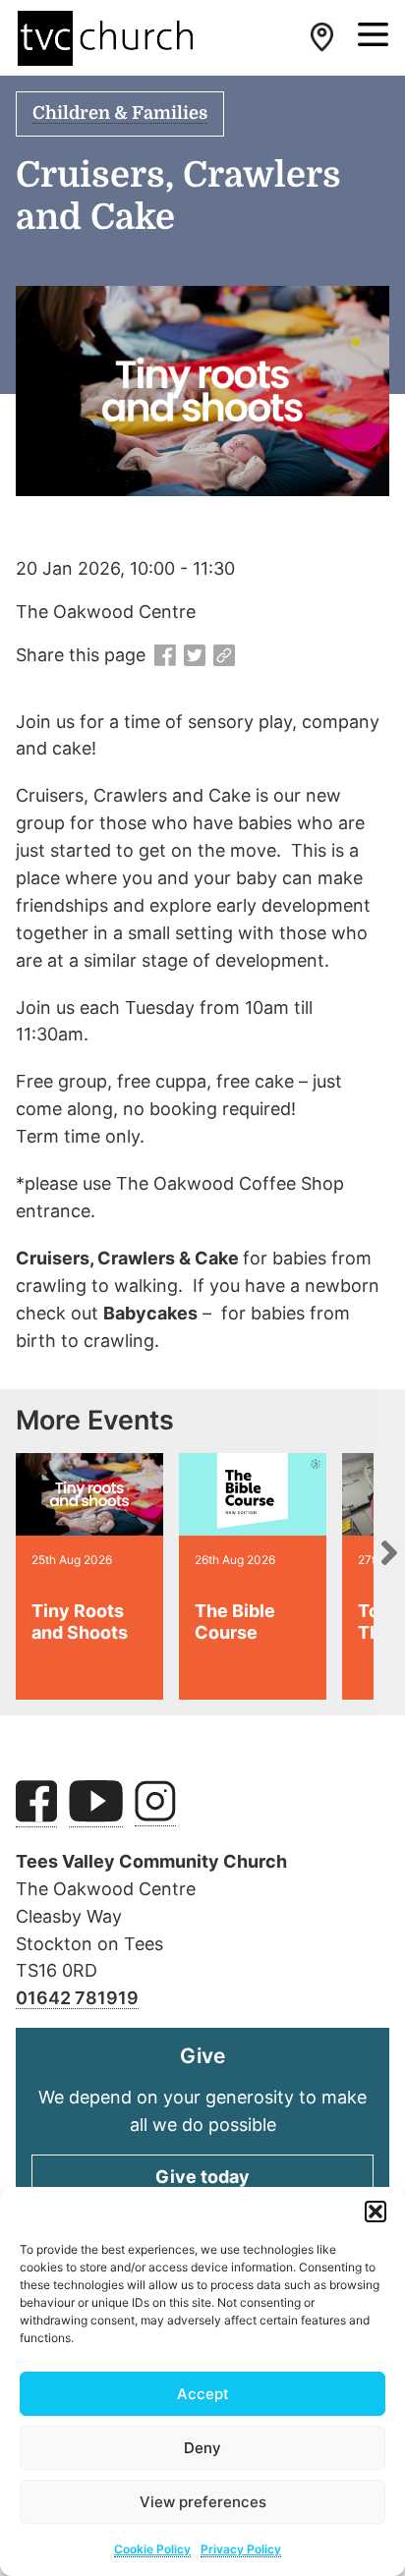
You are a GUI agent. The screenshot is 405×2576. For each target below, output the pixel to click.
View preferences (203, 2502)
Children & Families (120, 113)
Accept (203, 2394)
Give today (202, 2177)
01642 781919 (77, 1998)
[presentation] (389, 1552)
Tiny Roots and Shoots (80, 1622)
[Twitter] (195, 656)
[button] (376, 2212)
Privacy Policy (241, 2549)
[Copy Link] (224, 656)
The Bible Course (235, 1622)
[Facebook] (165, 656)
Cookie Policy (152, 2549)
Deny (202, 2448)
